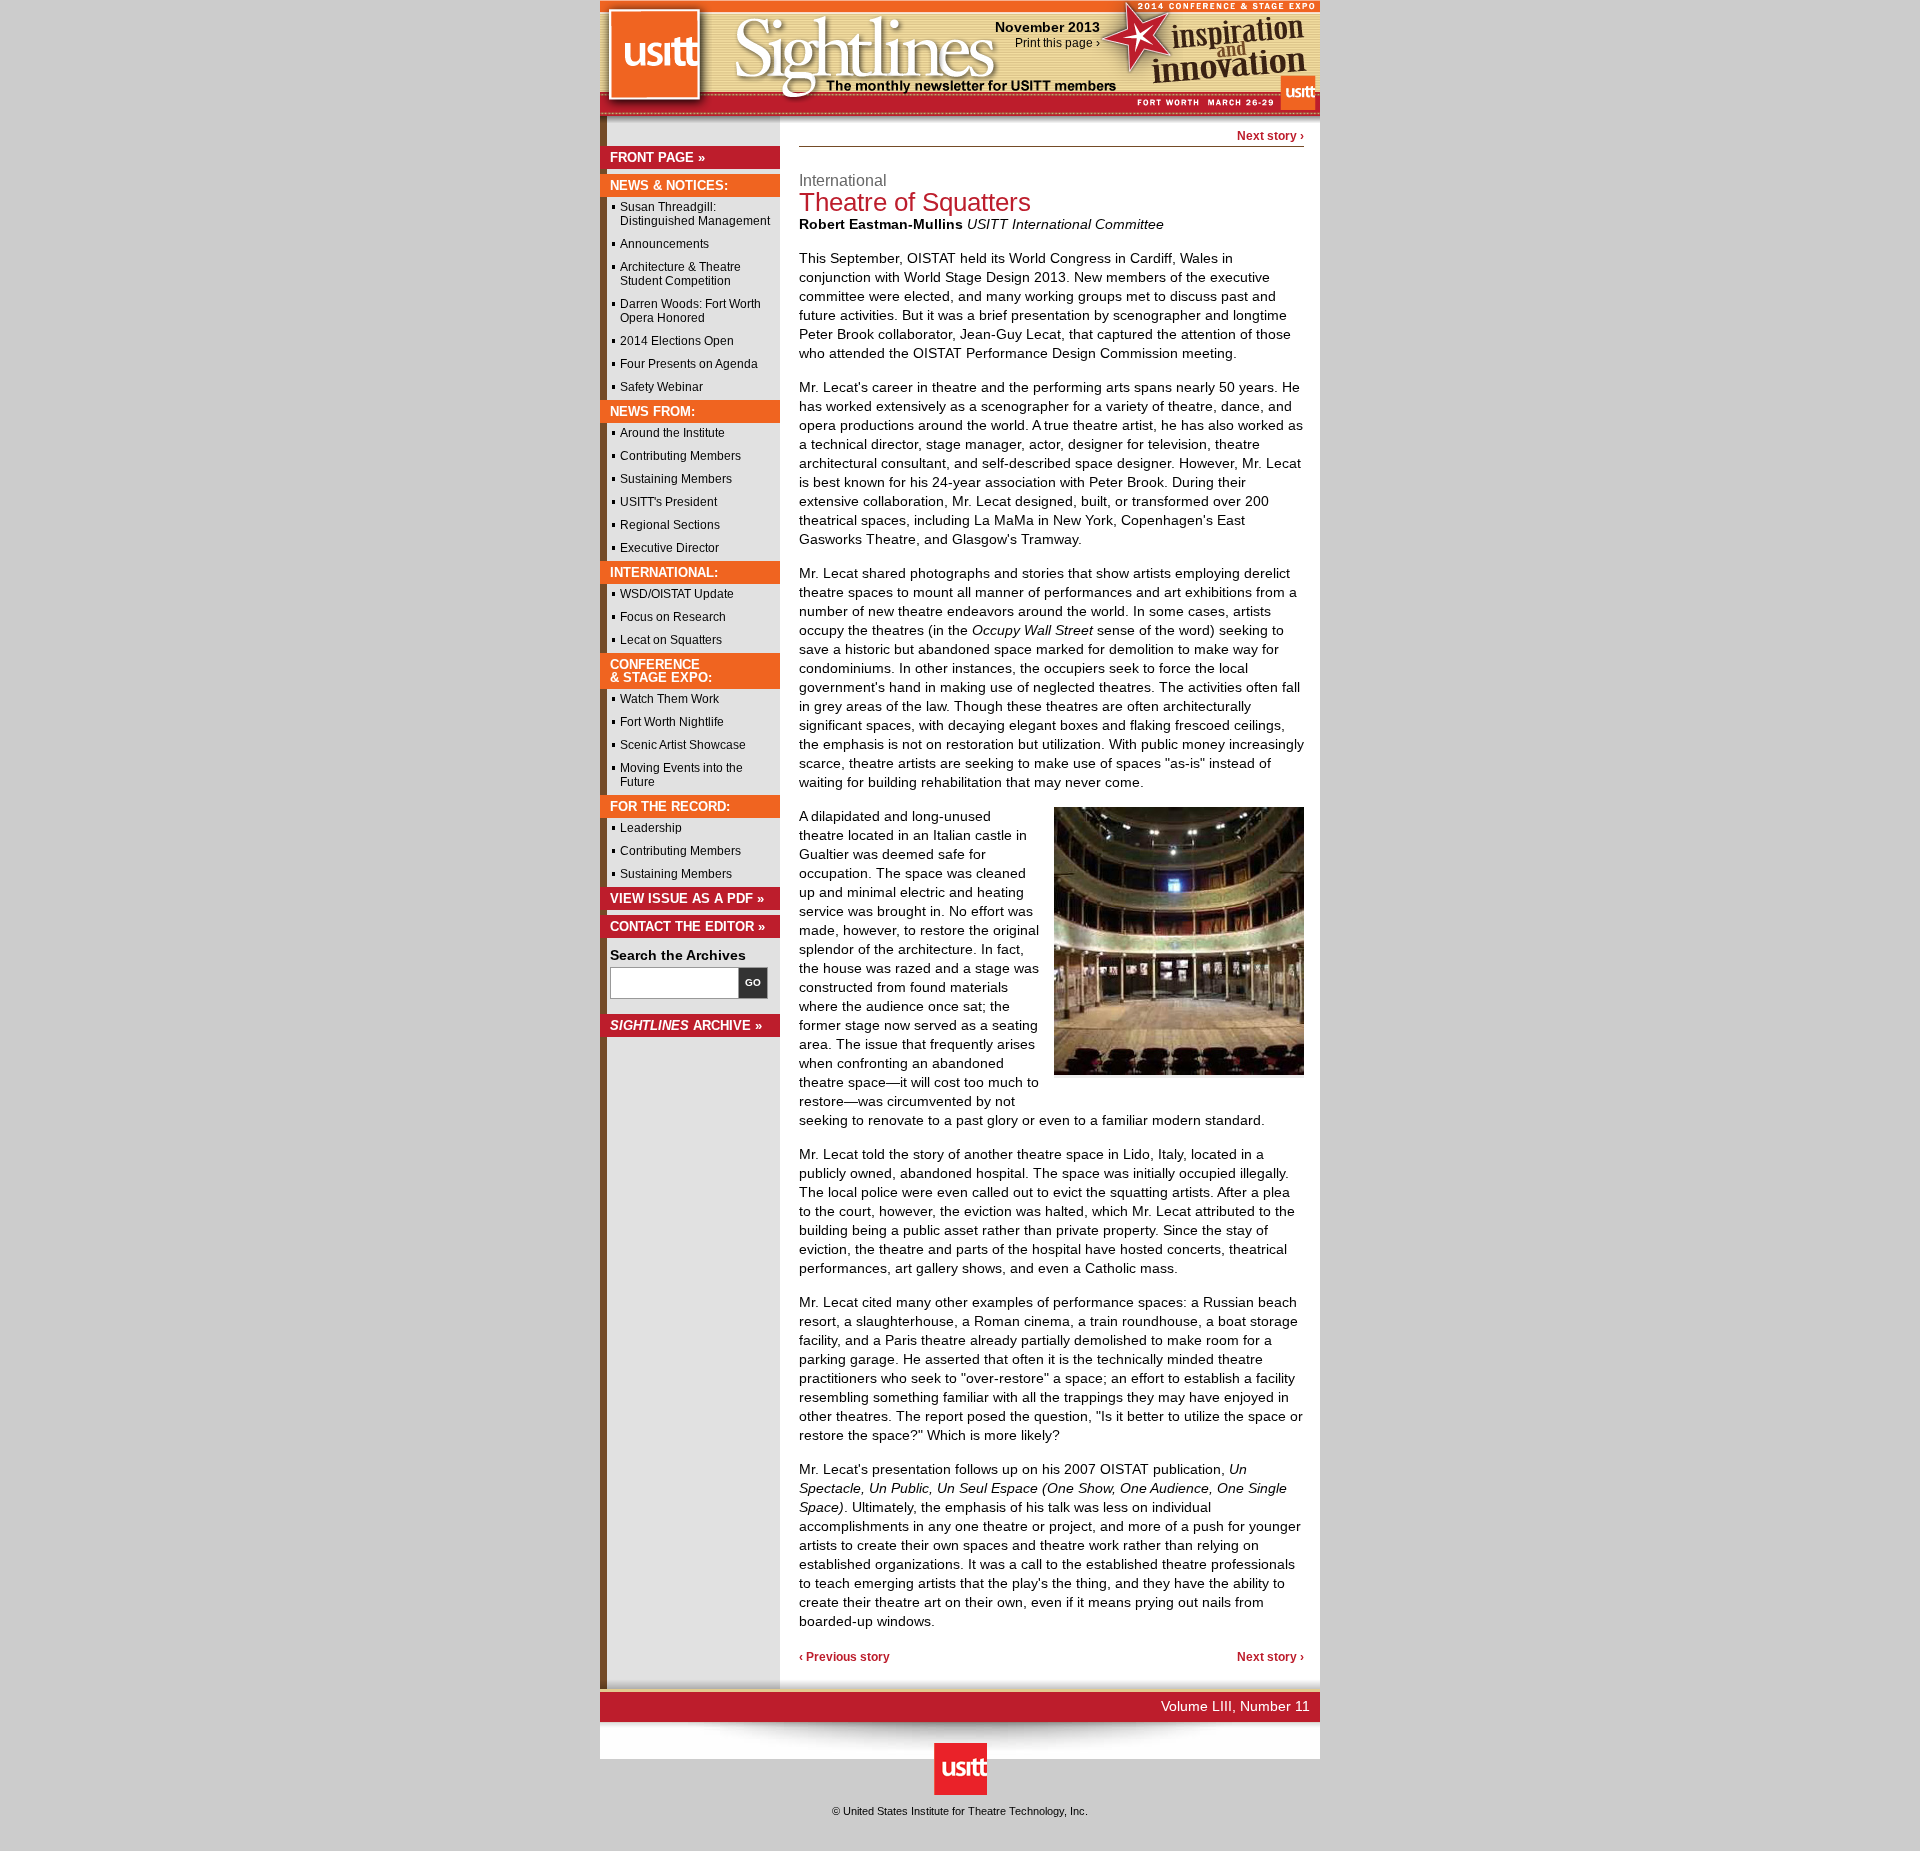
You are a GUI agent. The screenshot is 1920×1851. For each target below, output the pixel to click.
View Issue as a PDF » (687, 898)
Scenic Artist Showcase (683, 745)
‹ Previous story (844, 1657)
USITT (653, 63)
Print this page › (1057, 43)
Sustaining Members (676, 479)
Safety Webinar (661, 387)
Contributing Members (680, 456)
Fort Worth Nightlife (672, 722)
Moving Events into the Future (681, 775)
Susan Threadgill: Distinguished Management (695, 214)
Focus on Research (673, 617)
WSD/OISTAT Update (677, 594)
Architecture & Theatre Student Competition (680, 274)
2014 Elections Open (677, 341)
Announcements (664, 244)
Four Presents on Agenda (689, 364)
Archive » (686, 1025)
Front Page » (657, 157)
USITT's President (668, 502)
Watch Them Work (669, 699)
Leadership (651, 828)
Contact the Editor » (687, 926)
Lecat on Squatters (671, 640)
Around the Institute (672, 433)
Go (753, 982)
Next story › (1270, 136)
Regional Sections (670, 525)
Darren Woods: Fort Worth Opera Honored (690, 311)
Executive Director (669, 548)
